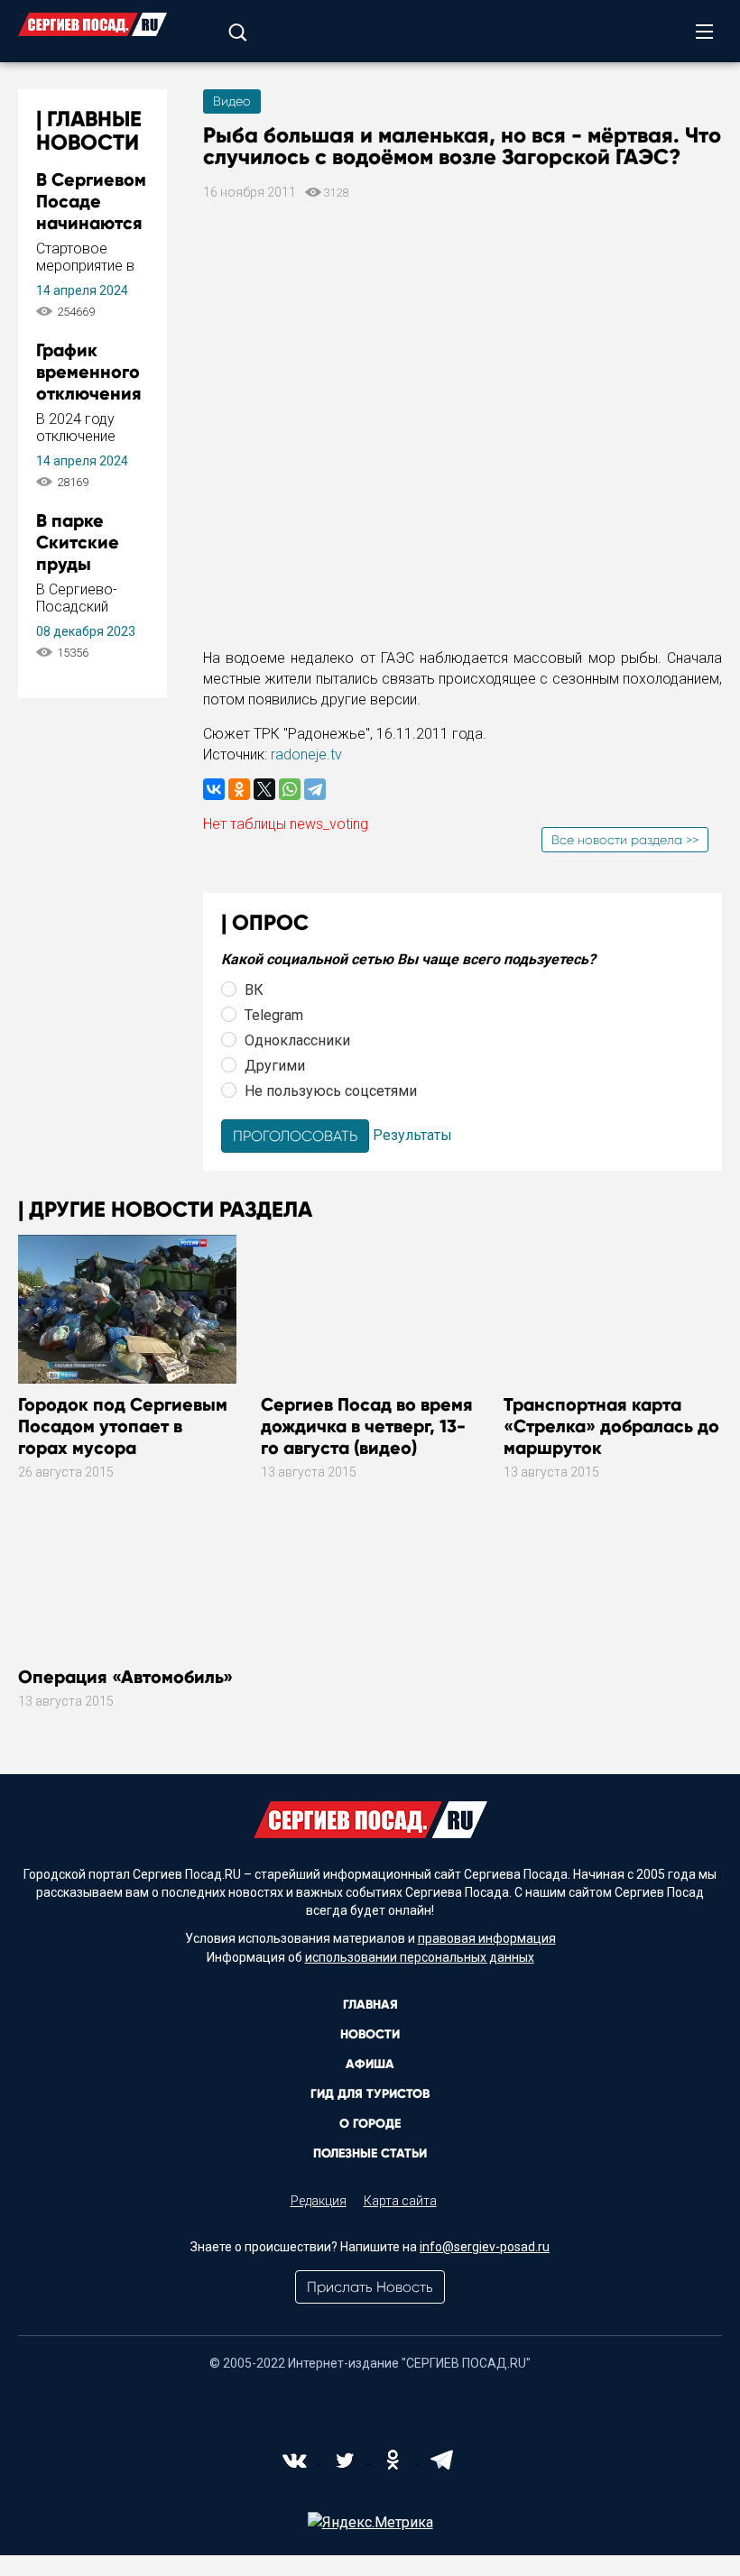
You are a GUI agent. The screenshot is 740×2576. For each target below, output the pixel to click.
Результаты (412, 1135)
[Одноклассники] (239, 789)
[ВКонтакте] (214, 789)
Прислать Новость (370, 2287)
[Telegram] (315, 789)
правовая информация (487, 1938)
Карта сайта (400, 2201)
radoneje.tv (306, 754)
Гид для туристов (370, 2094)
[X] (264, 789)
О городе (370, 2124)
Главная (370, 2005)
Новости (370, 2034)
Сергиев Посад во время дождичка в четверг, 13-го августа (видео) (367, 1426)
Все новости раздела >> (625, 840)
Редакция (319, 2201)
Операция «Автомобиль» (125, 1677)
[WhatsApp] (290, 789)
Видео (232, 101)
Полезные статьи (370, 2153)
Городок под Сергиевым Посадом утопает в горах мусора (123, 1426)
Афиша (370, 2064)
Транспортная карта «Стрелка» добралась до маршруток (611, 1426)
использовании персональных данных (420, 1957)
